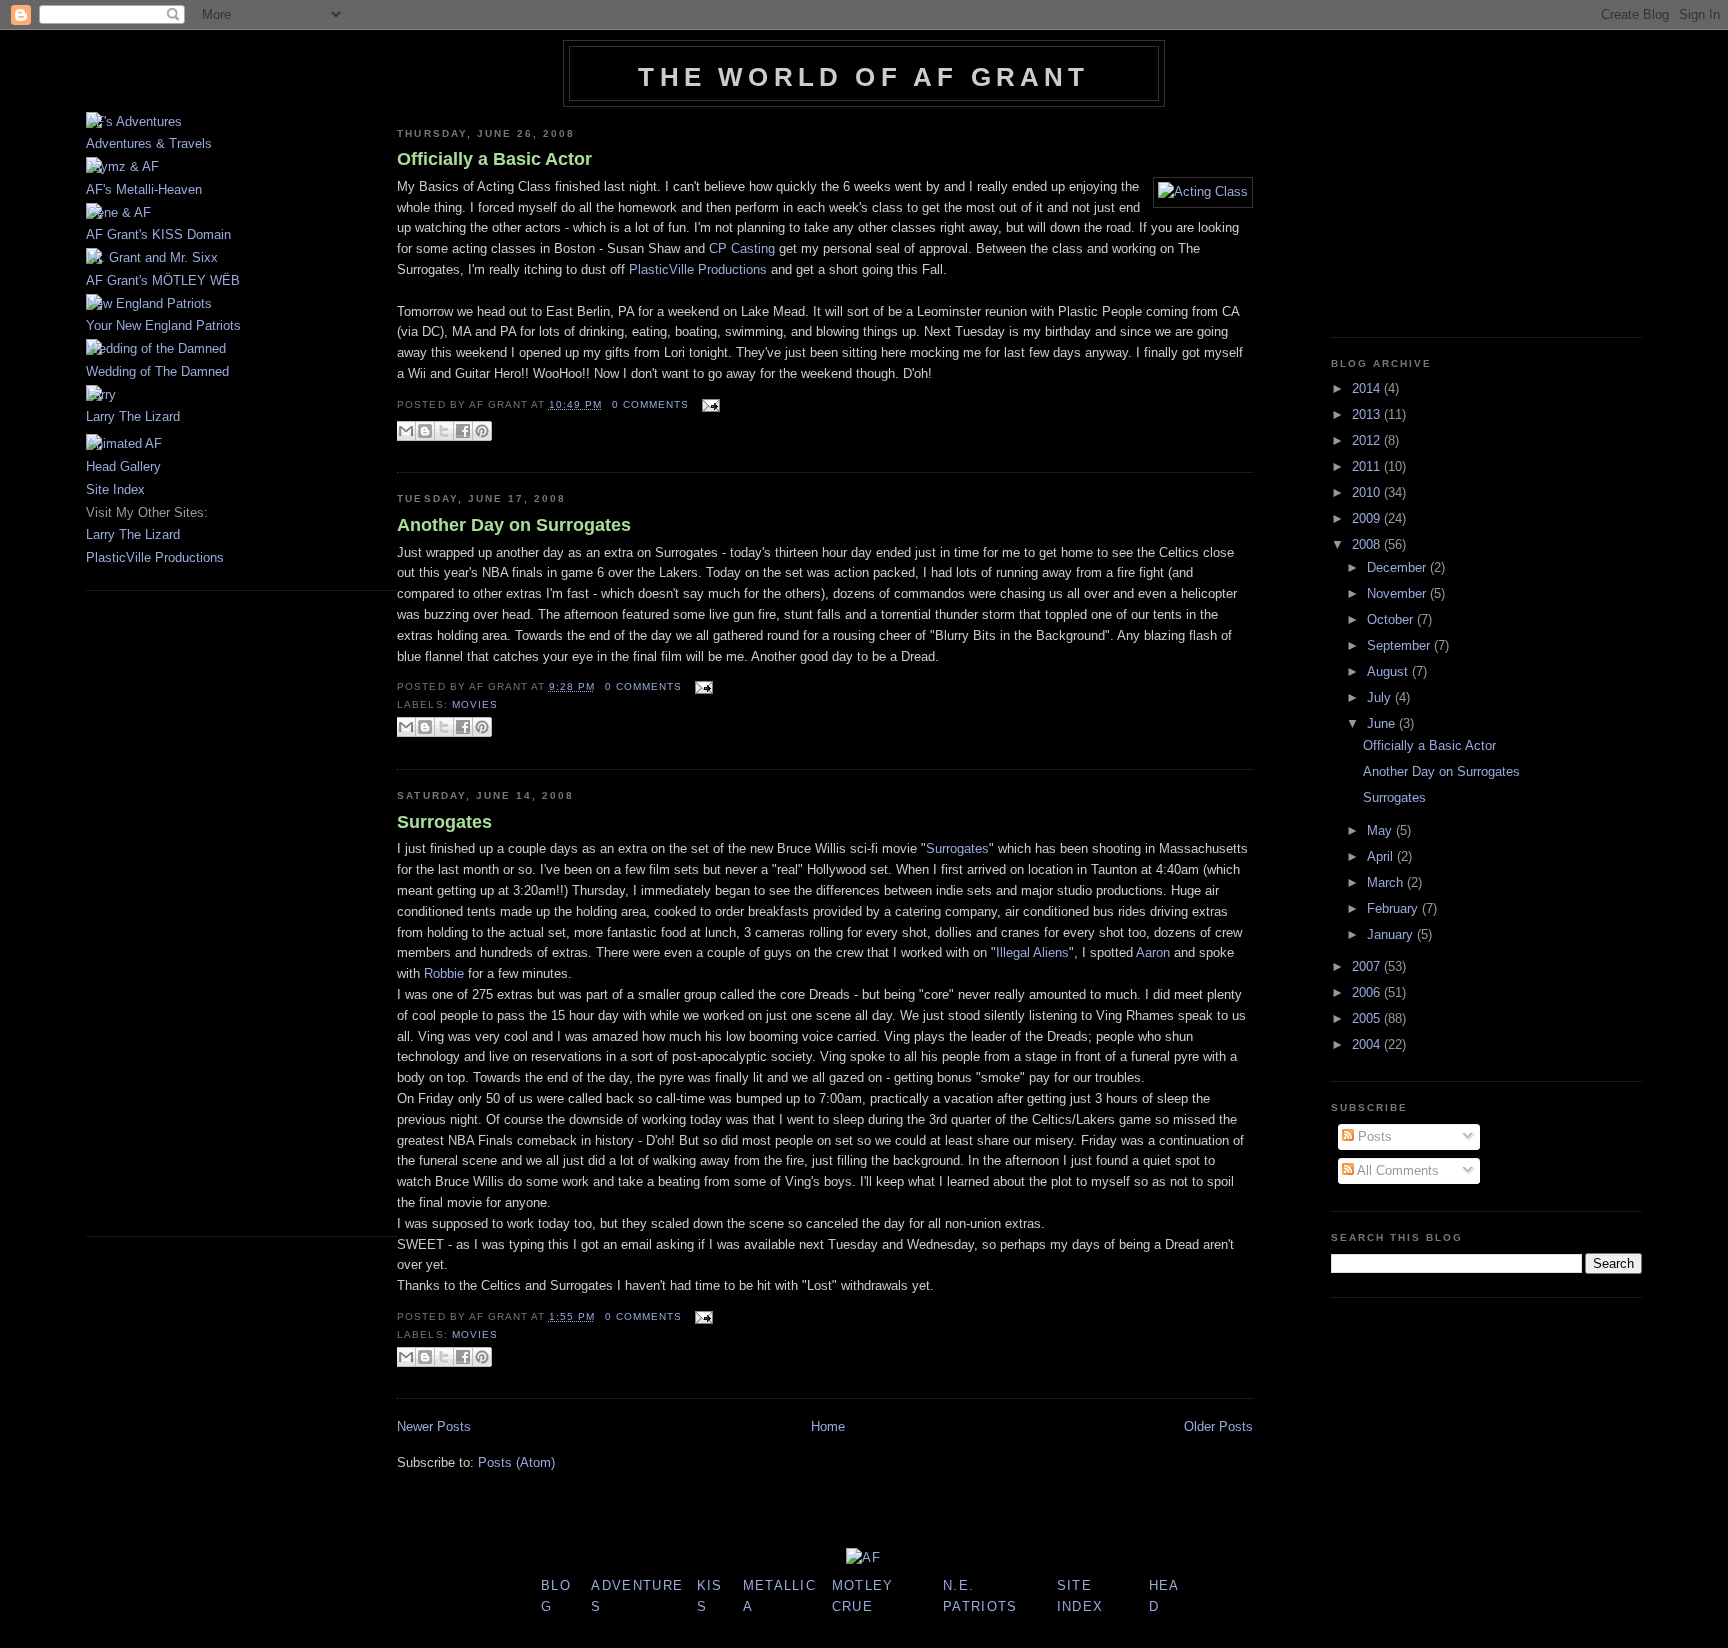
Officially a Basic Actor (494, 159)
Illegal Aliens (1032, 952)
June (1383, 723)
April (1382, 856)
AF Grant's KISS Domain (158, 234)
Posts (1373, 1136)
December (1398, 567)
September (1400, 645)
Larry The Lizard (133, 416)
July (1381, 697)
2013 (1368, 414)
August (1389, 671)
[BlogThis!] (425, 431)
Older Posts (1218, 1426)
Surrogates (444, 822)
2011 (1368, 466)
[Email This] (406, 431)
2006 (1368, 992)
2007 (1368, 966)
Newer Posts (434, 1426)
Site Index (115, 489)
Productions (698, 269)
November (1398, 593)
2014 (1368, 388)
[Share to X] (444, 431)
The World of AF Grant (863, 77)
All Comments (1396, 1170)
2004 (1368, 1044)
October (1392, 619)
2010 (1368, 492)
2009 (1368, 518)
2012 (1368, 440)
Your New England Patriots (163, 325)
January (1392, 934)
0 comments (650, 404)
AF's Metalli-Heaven (144, 189)
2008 (1368, 544)
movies (475, 704)
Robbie (444, 973)
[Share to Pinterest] (482, 431)
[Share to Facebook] (463, 431)
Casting (742, 248)
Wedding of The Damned (157, 371)
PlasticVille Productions (155, 557)
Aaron (1153, 952)
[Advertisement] (146, 911)
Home (828, 1426)
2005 (1368, 1018)
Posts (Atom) (516, 1462)
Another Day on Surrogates (514, 525)
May (1381, 830)
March (1387, 882)
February (1394, 908)
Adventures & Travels (149, 143)
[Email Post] (708, 404)
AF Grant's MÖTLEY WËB (163, 280)
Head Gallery (123, 466)
